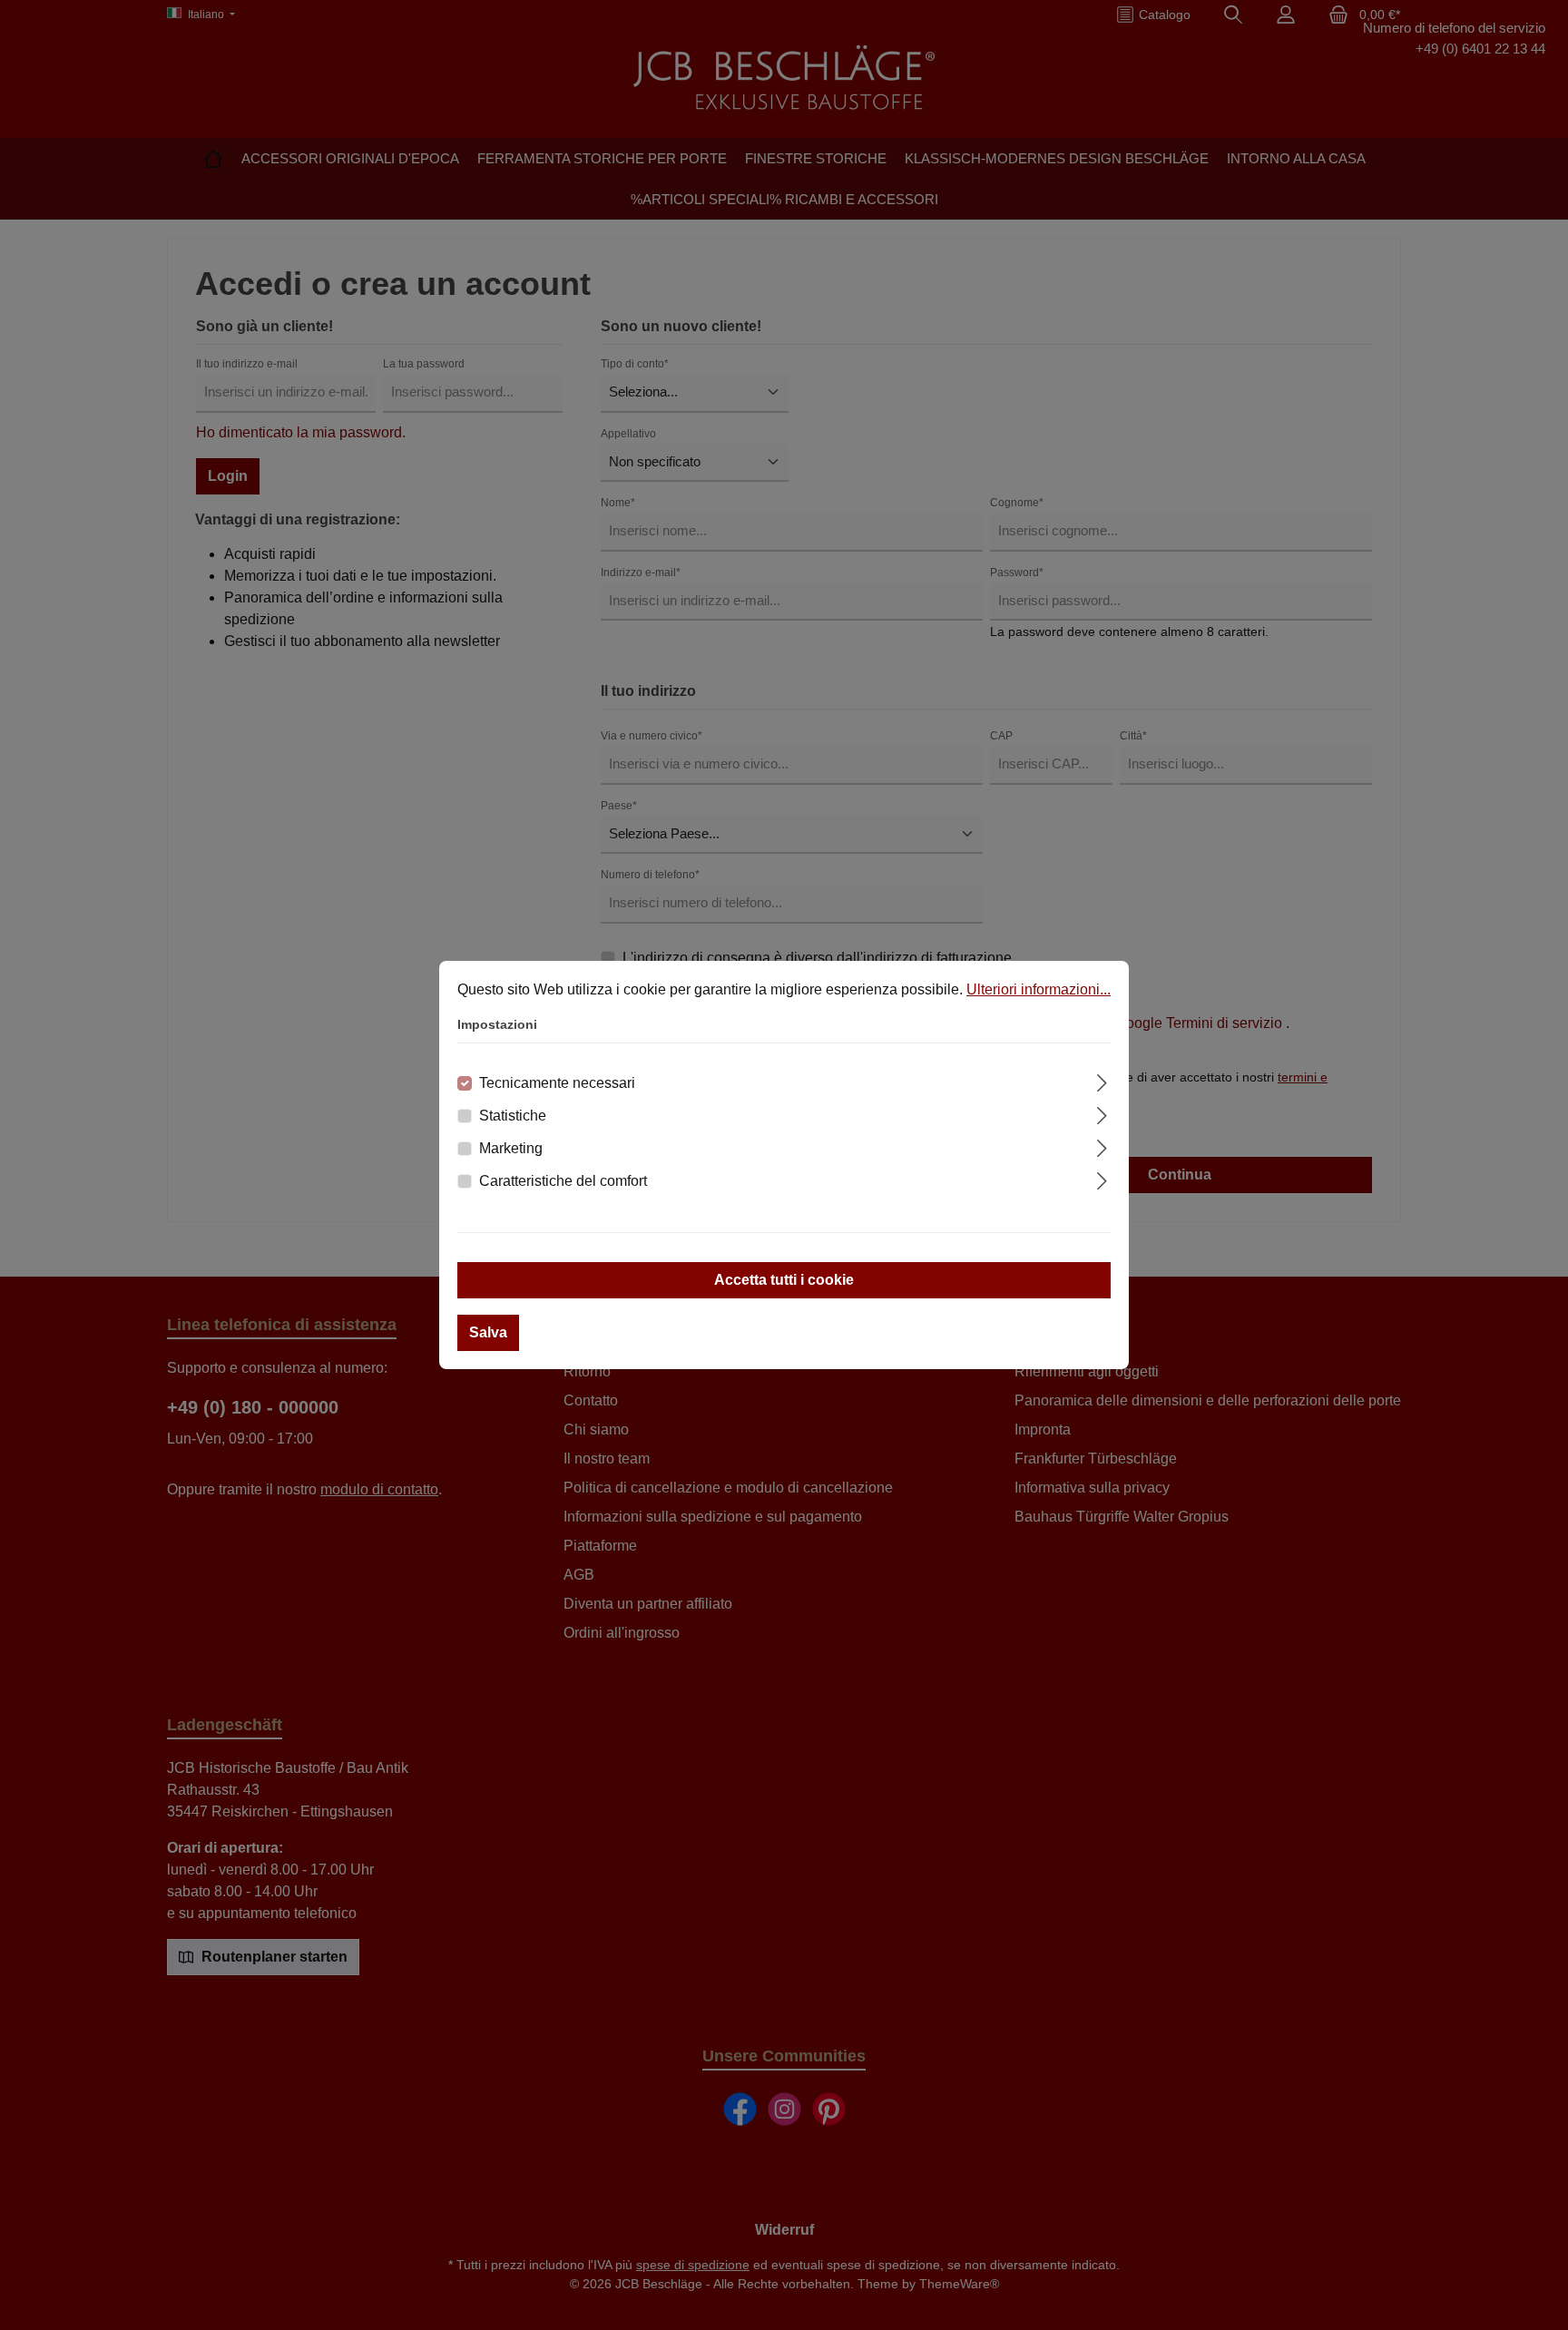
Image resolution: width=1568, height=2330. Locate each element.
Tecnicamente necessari (557, 1083)
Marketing (511, 1148)
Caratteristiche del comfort (563, 1181)
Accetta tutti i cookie (784, 1280)
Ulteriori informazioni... (1039, 989)
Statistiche (513, 1116)
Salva (488, 1332)
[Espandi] (1102, 1081)
